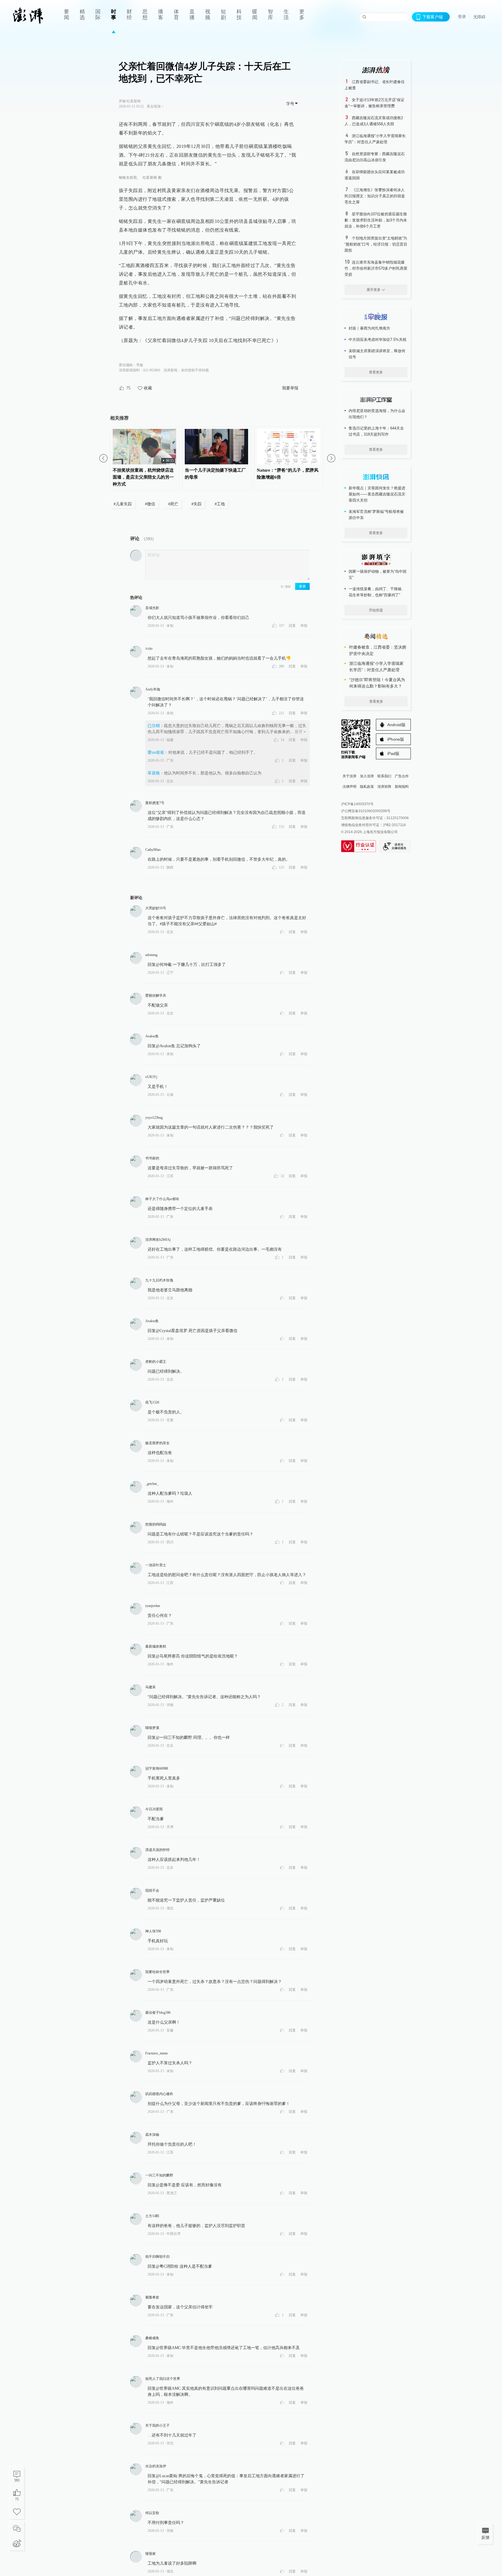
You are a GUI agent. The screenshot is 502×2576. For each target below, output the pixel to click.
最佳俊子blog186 (158, 2013)
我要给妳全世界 (157, 1972)
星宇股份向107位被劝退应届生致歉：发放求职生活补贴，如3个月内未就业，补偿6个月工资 (376, 220)
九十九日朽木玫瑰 (159, 1280)
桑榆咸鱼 (152, 2338)
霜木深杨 (152, 2135)
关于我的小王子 (157, 2425)
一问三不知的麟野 (159, 2175)
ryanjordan (153, 1606)
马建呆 (150, 1687)
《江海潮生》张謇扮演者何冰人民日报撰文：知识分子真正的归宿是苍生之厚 (375, 196)
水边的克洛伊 (156, 2466)
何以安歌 (152, 2513)
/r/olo (149, 649)
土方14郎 (152, 2216)
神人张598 (153, 1931)
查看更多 (376, 372)
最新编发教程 (156, 1646)
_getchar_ (152, 1484)
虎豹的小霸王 (156, 1362)
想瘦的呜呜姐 (156, 1524)
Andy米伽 (153, 689)
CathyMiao (153, 850)
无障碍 (479, 17)
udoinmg (151, 955)
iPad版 (393, 753)
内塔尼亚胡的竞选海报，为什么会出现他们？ (377, 414)
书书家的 (152, 1158)
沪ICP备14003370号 (357, 804)
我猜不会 (152, 1891)
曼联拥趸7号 (155, 803)
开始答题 (376, 610)
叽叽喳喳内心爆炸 (159, 2094)
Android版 (396, 725)
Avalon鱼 (152, 1036)
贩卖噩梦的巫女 (157, 1443)
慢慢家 (150, 2554)
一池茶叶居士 (156, 1565)
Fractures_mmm (156, 2053)
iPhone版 (396, 739)
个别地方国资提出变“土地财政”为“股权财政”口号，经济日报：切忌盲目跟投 (376, 244)
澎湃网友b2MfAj (158, 1240)
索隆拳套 (152, 2297)
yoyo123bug (154, 1118)
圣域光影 (152, 608)
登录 (462, 17)
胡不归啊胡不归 (157, 2257)
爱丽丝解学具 (156, 996)
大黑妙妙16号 (156, 908)
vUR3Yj (151, 1077)
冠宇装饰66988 (157, 1768)
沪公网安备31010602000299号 (366, 811)
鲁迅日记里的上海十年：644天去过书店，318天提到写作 (376, 431)
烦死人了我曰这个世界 (163, 2379)
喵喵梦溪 (152, 1728)
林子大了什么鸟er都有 (162, 1199)
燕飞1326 (152, 1402)
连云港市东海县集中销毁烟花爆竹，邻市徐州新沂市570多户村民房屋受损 (376, 268)
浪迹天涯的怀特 (157, 1850)
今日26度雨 (154, 1809)
